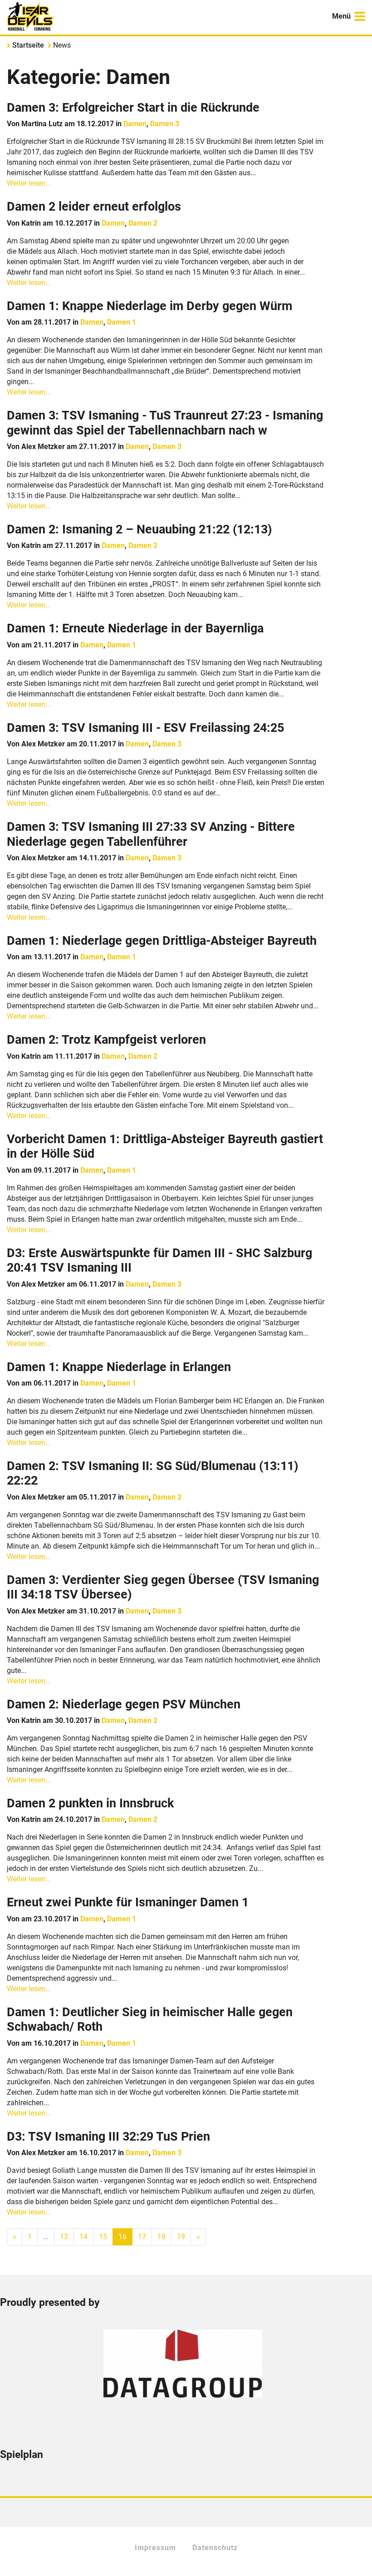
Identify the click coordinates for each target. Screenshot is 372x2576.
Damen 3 (165, 124)
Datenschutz (215, 2548)
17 (142, 2237)
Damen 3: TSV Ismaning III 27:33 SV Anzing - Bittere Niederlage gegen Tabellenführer (151, 834)
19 (181, 2237)
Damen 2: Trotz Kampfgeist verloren (106, 1040)
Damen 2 (143, 223)
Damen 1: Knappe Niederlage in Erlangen (119, 1367)
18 (162, 2237)
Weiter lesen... (29, 183)
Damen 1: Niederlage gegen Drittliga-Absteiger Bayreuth (162, 941)
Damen (135, 124)
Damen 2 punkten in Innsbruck (90, 1803)
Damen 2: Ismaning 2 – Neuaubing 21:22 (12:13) (139, 529)
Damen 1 (122, 322)
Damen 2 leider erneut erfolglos (94, 207)
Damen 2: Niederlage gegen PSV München (124, 1704)
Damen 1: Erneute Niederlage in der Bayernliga (135, 628)
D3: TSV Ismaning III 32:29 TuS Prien (108, 2137)
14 (83, 2237)
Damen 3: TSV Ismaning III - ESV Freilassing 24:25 (145, 728)
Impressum (155, 2548)
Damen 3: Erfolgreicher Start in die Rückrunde (133, 108)
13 (64, 2237)
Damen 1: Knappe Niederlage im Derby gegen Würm (149, 306)
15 (103, 2237)
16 (122, 2237)
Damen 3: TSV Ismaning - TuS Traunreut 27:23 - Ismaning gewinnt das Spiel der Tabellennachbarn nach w (165, 423)
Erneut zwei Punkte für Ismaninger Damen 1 (128, 1902)
